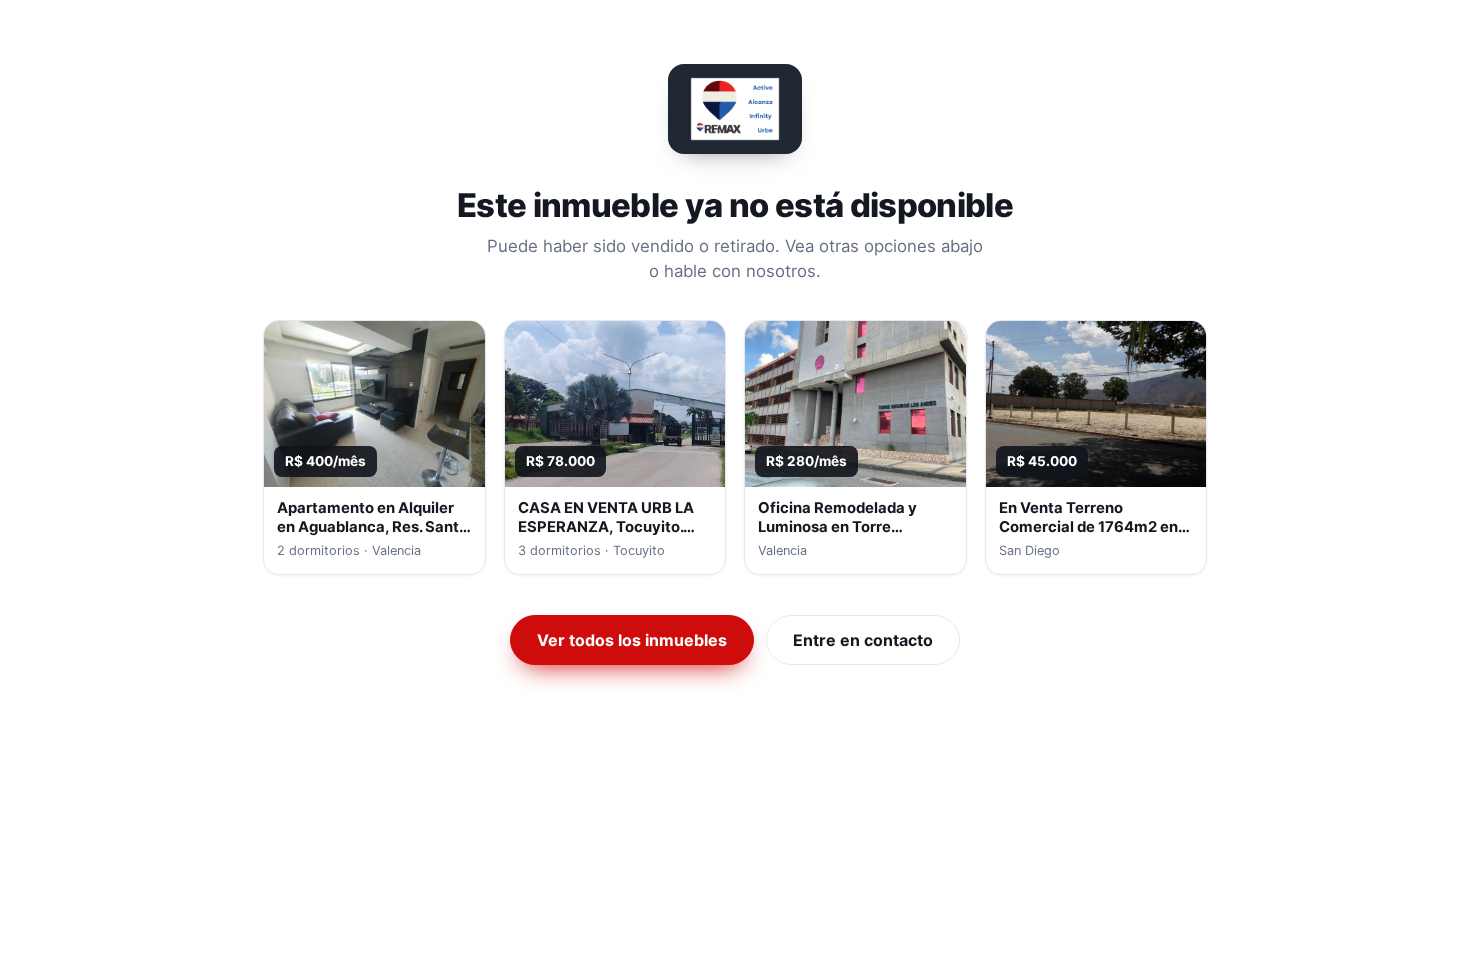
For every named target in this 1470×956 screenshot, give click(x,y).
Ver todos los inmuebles (632, 640)
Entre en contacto (863, 640)
